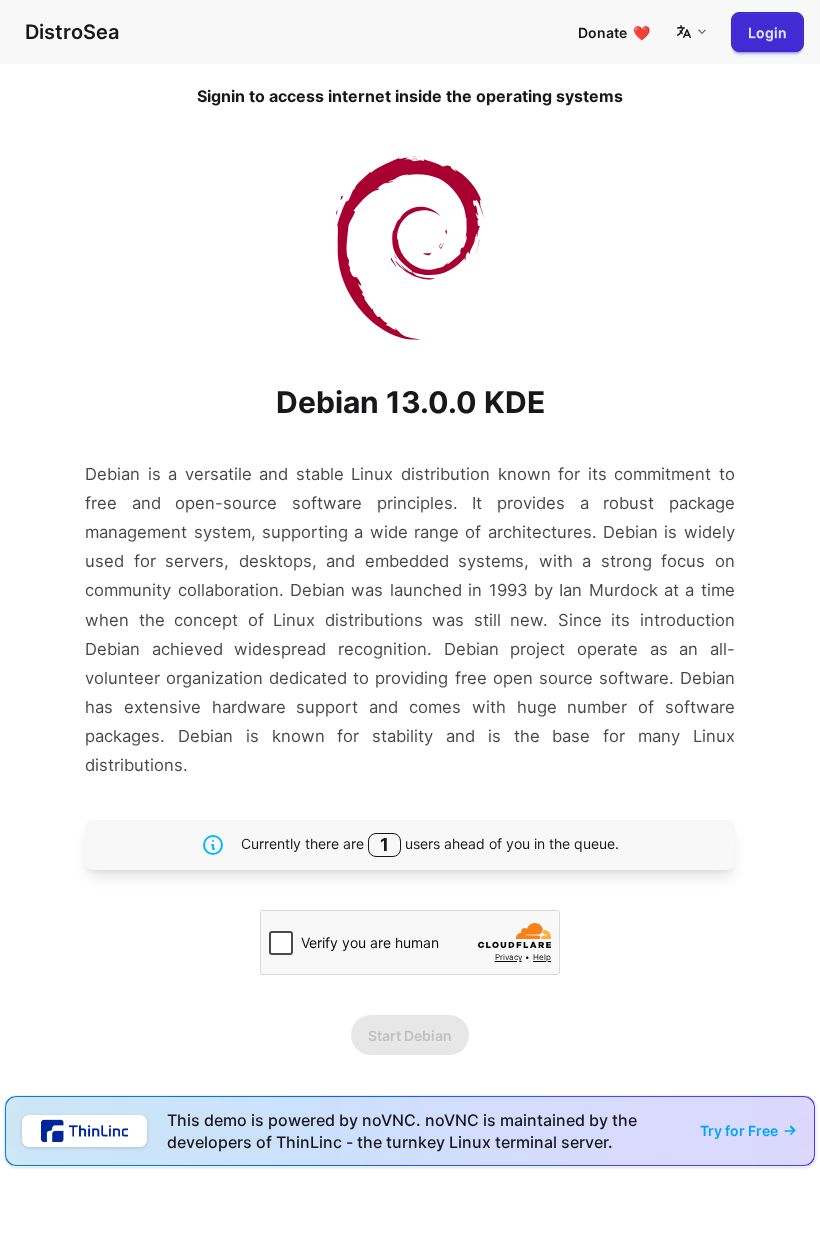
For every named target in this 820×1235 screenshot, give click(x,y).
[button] (691, 32)
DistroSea (72, 32)
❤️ (614, 32)
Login (767, 32)
